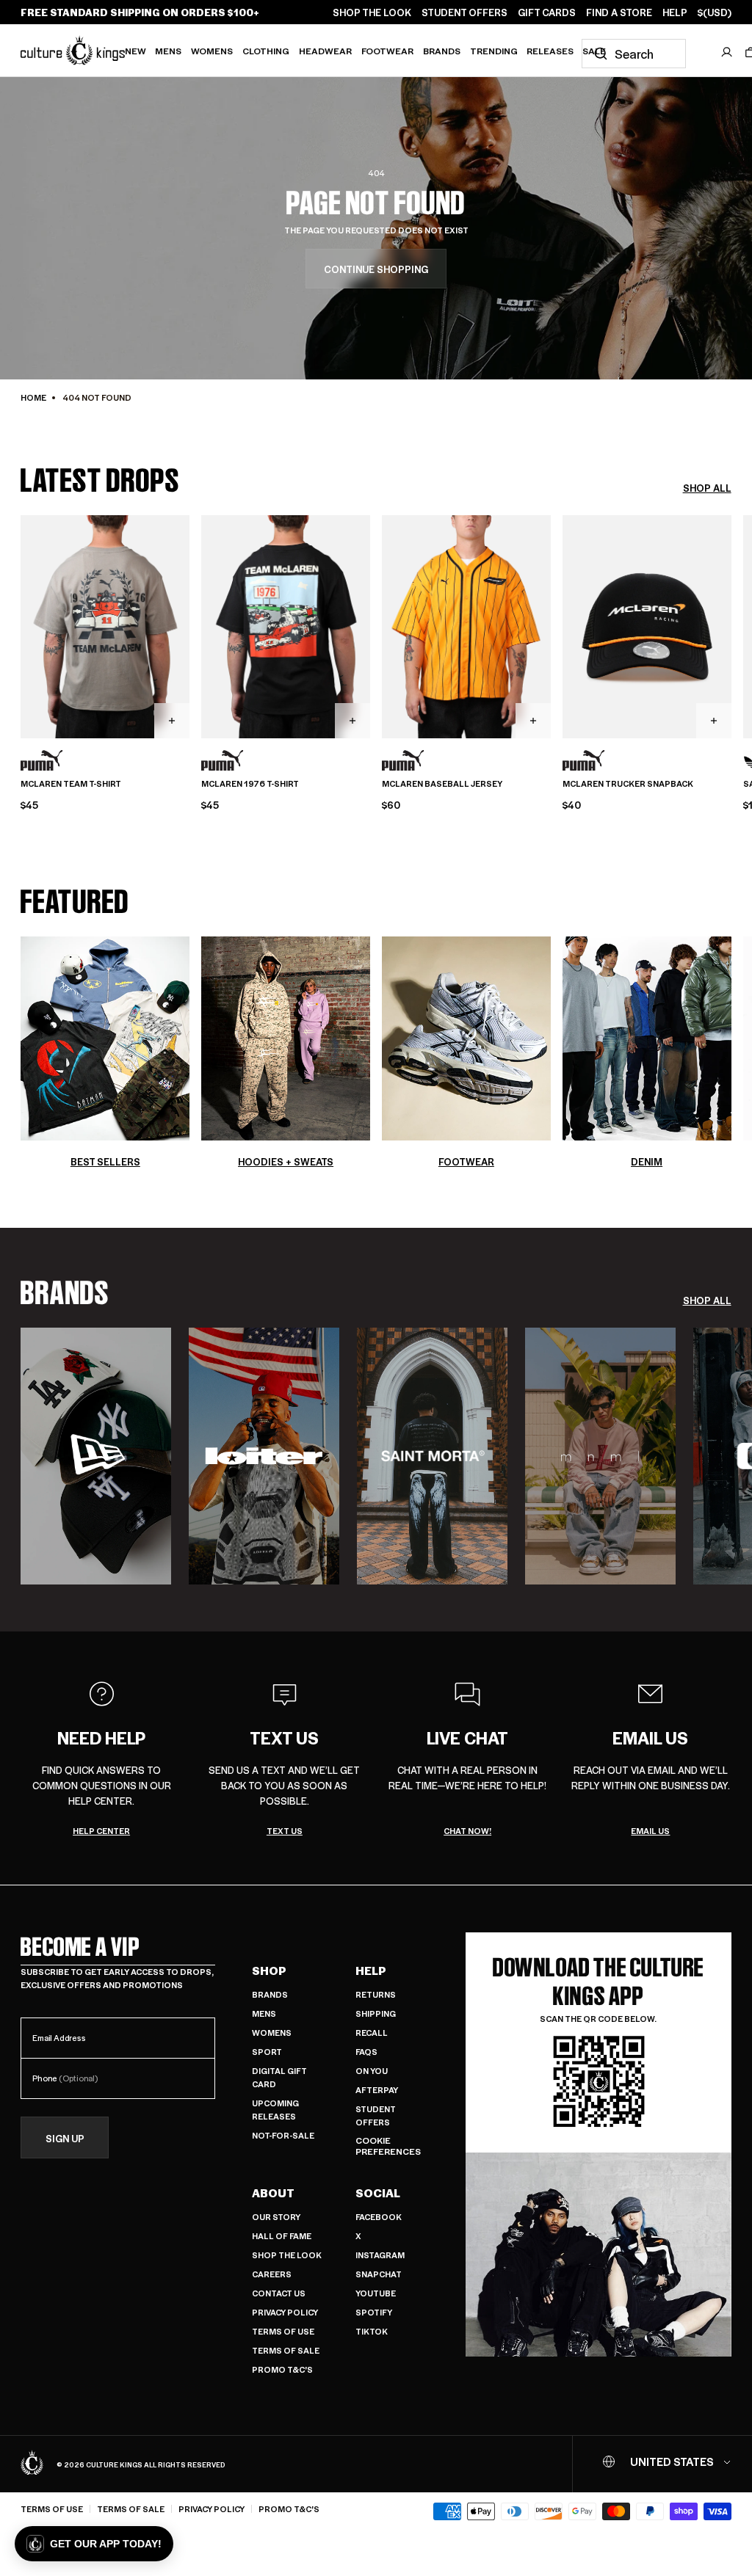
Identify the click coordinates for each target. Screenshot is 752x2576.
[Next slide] (731, 625)
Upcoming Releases (275, 2110)
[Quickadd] (172, 721)
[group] (96, 1456)
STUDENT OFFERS (464, 12)
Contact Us (279, 2293)
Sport (267, 2052)
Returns (376, 1994)
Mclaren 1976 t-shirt (250, 784)
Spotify (374, 2312)
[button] (94, 2544)
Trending (494, 51)
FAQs (366, 2052)
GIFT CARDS (547, 12)
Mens (168, 51)
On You (372, 2071)
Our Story (276, 2217)
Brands (442, 51)
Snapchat (379, 2274)
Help (371, 1971)
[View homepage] (73, 50)
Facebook (379, 2217)
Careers (272, 2274)
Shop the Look (287, 2255)
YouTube (376, 2293)
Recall (372, 2033)
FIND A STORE (619, 12)
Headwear (325, 51)
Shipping (376, 2013)
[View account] (727, 52)
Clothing (266, 51)
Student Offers (376, 2115)
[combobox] (634, 54)
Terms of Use (283, 2331)
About (273, 2193)
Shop (269, 1971)
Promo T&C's (282, 2369)
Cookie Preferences (388, 2146)
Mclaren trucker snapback (628, 784)
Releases (550, 51)
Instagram (380, 2255)
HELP (675, 12)
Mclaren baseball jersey (442, 784)
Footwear (387, 51)
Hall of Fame (282, 2236)
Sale (594, 51)
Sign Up (65, 2138)
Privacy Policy (285, 2312)
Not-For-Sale (283, 2135)
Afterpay (377, 2090)
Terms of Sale (286, 2350)
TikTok (372, 2331)
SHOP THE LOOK (372, 12)
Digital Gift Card (279, 2077)
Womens (212, 51)
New (135, 51)
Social (378, 2193)
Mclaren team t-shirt (71, 784)
